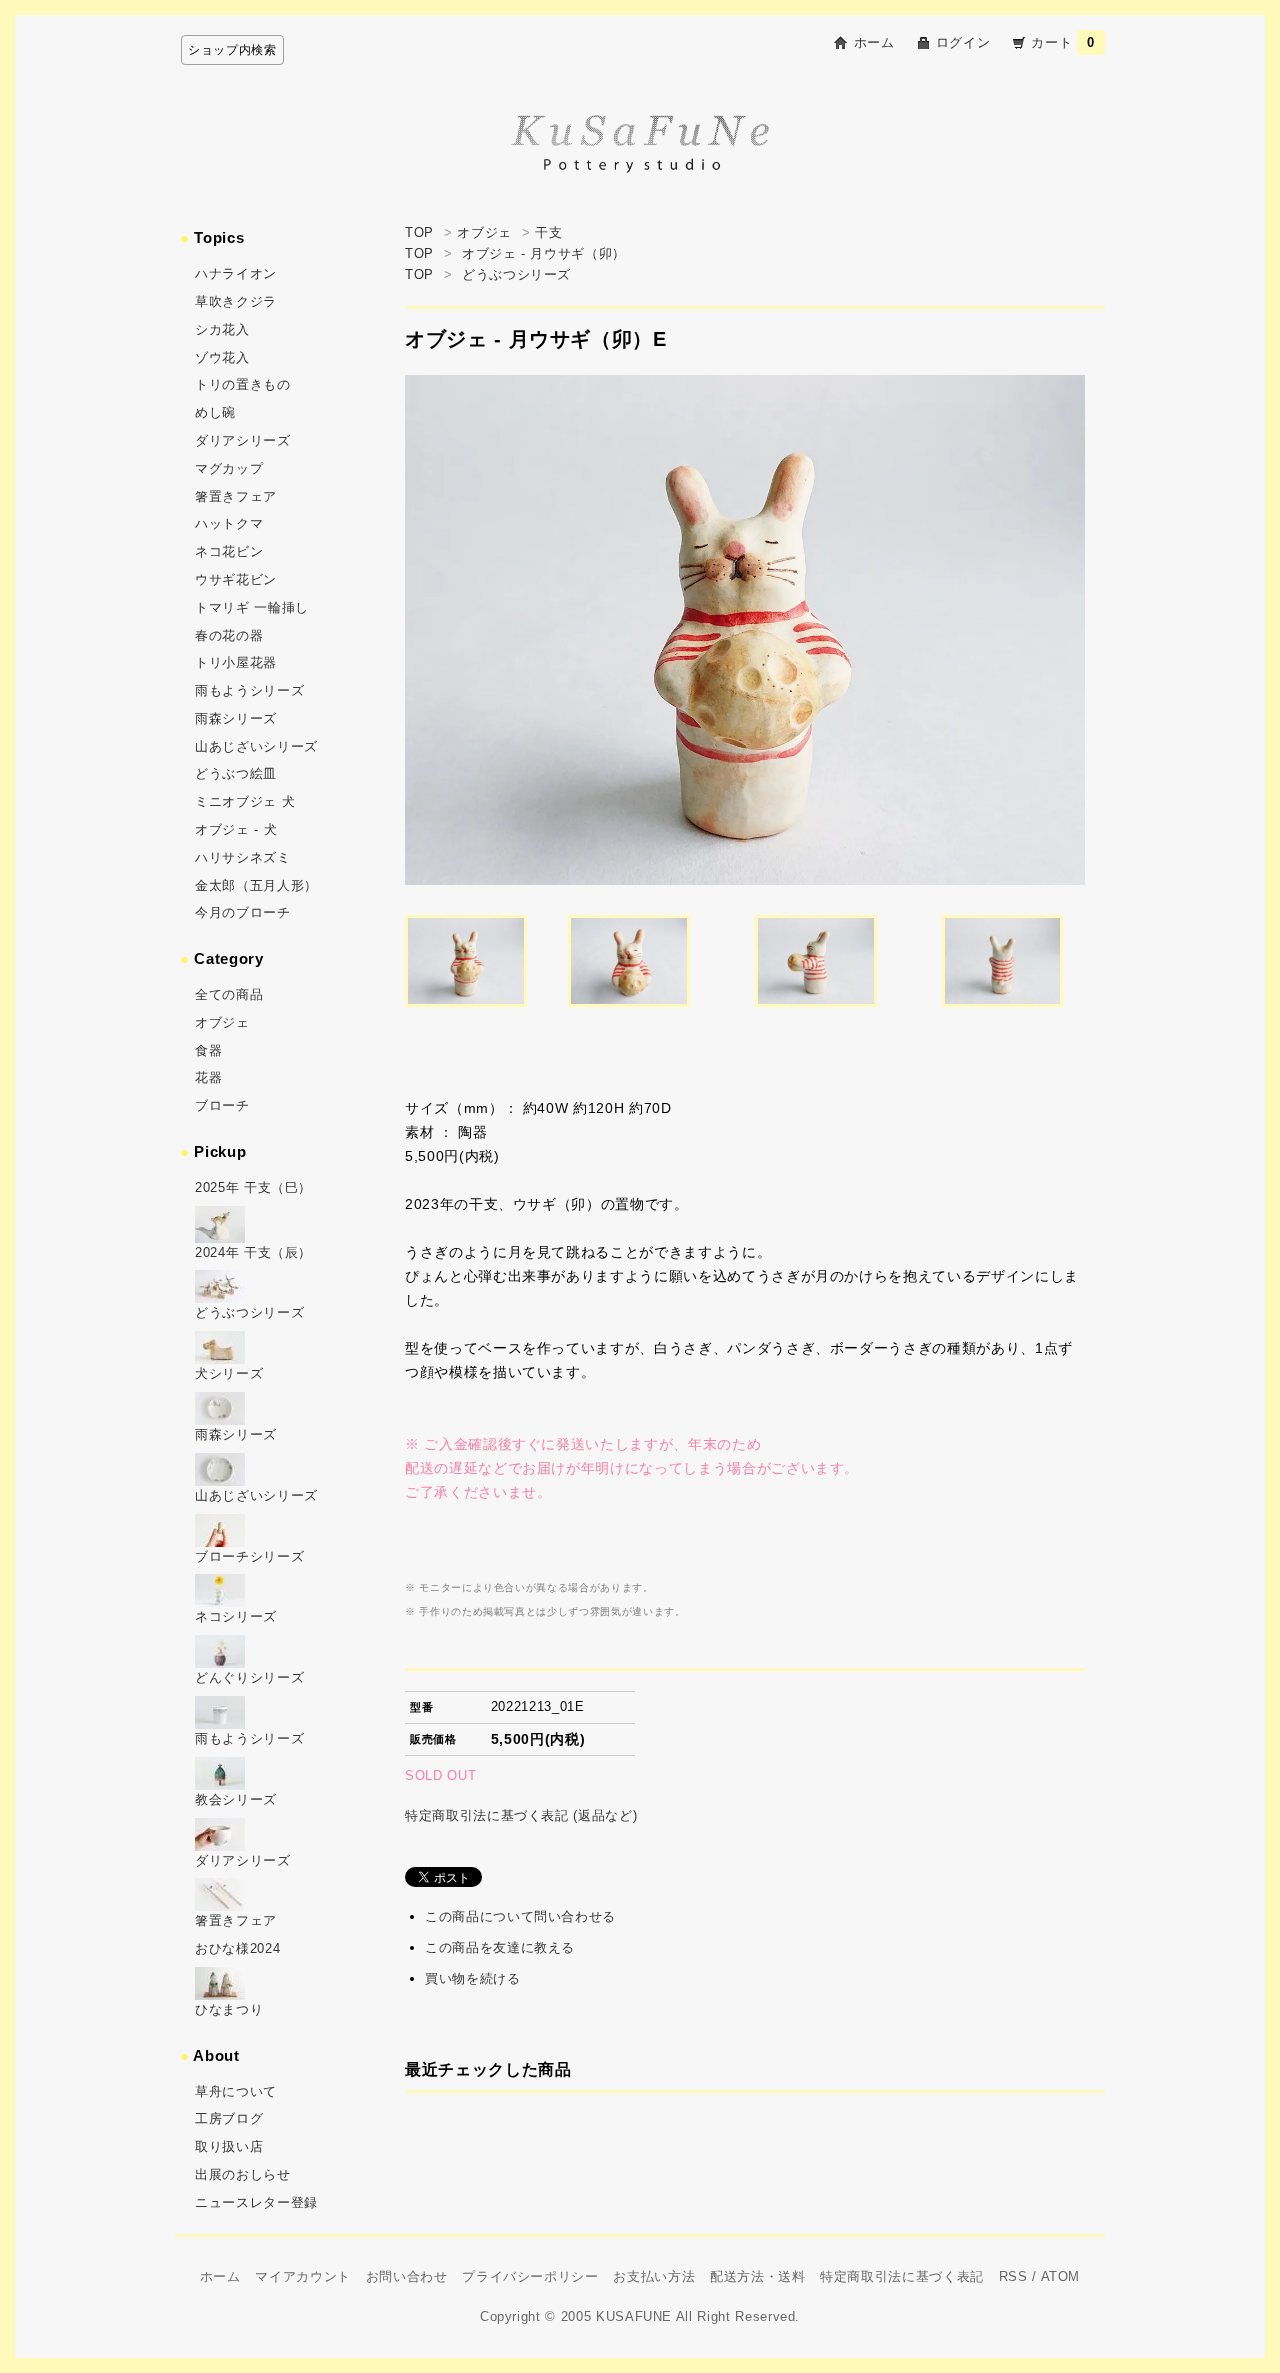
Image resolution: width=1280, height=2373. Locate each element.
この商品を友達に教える (500, 1947)
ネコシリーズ (236, 1616)
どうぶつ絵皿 (236, 773)
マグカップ (229, 468)
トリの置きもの (243, 384)
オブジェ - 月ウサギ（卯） (544, 253)
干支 (548, 232)
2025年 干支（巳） (253, 1187)
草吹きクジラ (236, 301)
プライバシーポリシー (530, 2276)
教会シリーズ (236, 1799)
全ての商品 (229, 994)
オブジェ (484, 232)
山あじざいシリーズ (256, 746)
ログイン (963, 42)
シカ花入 (222, 329)
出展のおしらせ (243, 2174)
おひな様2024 (237, 1948)
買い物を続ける (473, 1978)
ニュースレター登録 (256, 2202)
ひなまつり (229, 2009)
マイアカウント (303, 2276)
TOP (419, 232)
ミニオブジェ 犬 (245, 801)
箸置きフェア (236, 496)
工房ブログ (229, 2118)
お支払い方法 (654, 2276)
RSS (1013, 2276)
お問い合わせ (407, 2276)
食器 (208, 1050)
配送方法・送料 (758, 2276)
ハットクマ (229, 523)
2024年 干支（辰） (253, 1252)
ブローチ (222, 1105)
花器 (208, 1077)
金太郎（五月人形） (256, 885)
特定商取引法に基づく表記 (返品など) (521, 1815)
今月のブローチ (243, 912)
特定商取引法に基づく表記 (902, 2276)
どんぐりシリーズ (249, 1677)
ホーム (874, 42)
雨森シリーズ (236, 718)
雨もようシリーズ (249, 690)
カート (1063, 42)
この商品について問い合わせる (520, 1916)
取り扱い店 (229, 2146)
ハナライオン (236, 273)
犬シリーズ (229, 1373)
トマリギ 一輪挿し (252, 607)
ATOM (1061, 2276)
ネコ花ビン (229, 551)
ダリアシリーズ (243, 440)
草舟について (236, 2091)
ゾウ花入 (222, 357)
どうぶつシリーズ (516, 274)
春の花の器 (229, 635)
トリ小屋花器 (236, 662)
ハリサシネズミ (243, 857)
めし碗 (215, 412)
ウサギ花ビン (236, 579)
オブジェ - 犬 (236, 829)
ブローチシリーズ (249, 1556)
